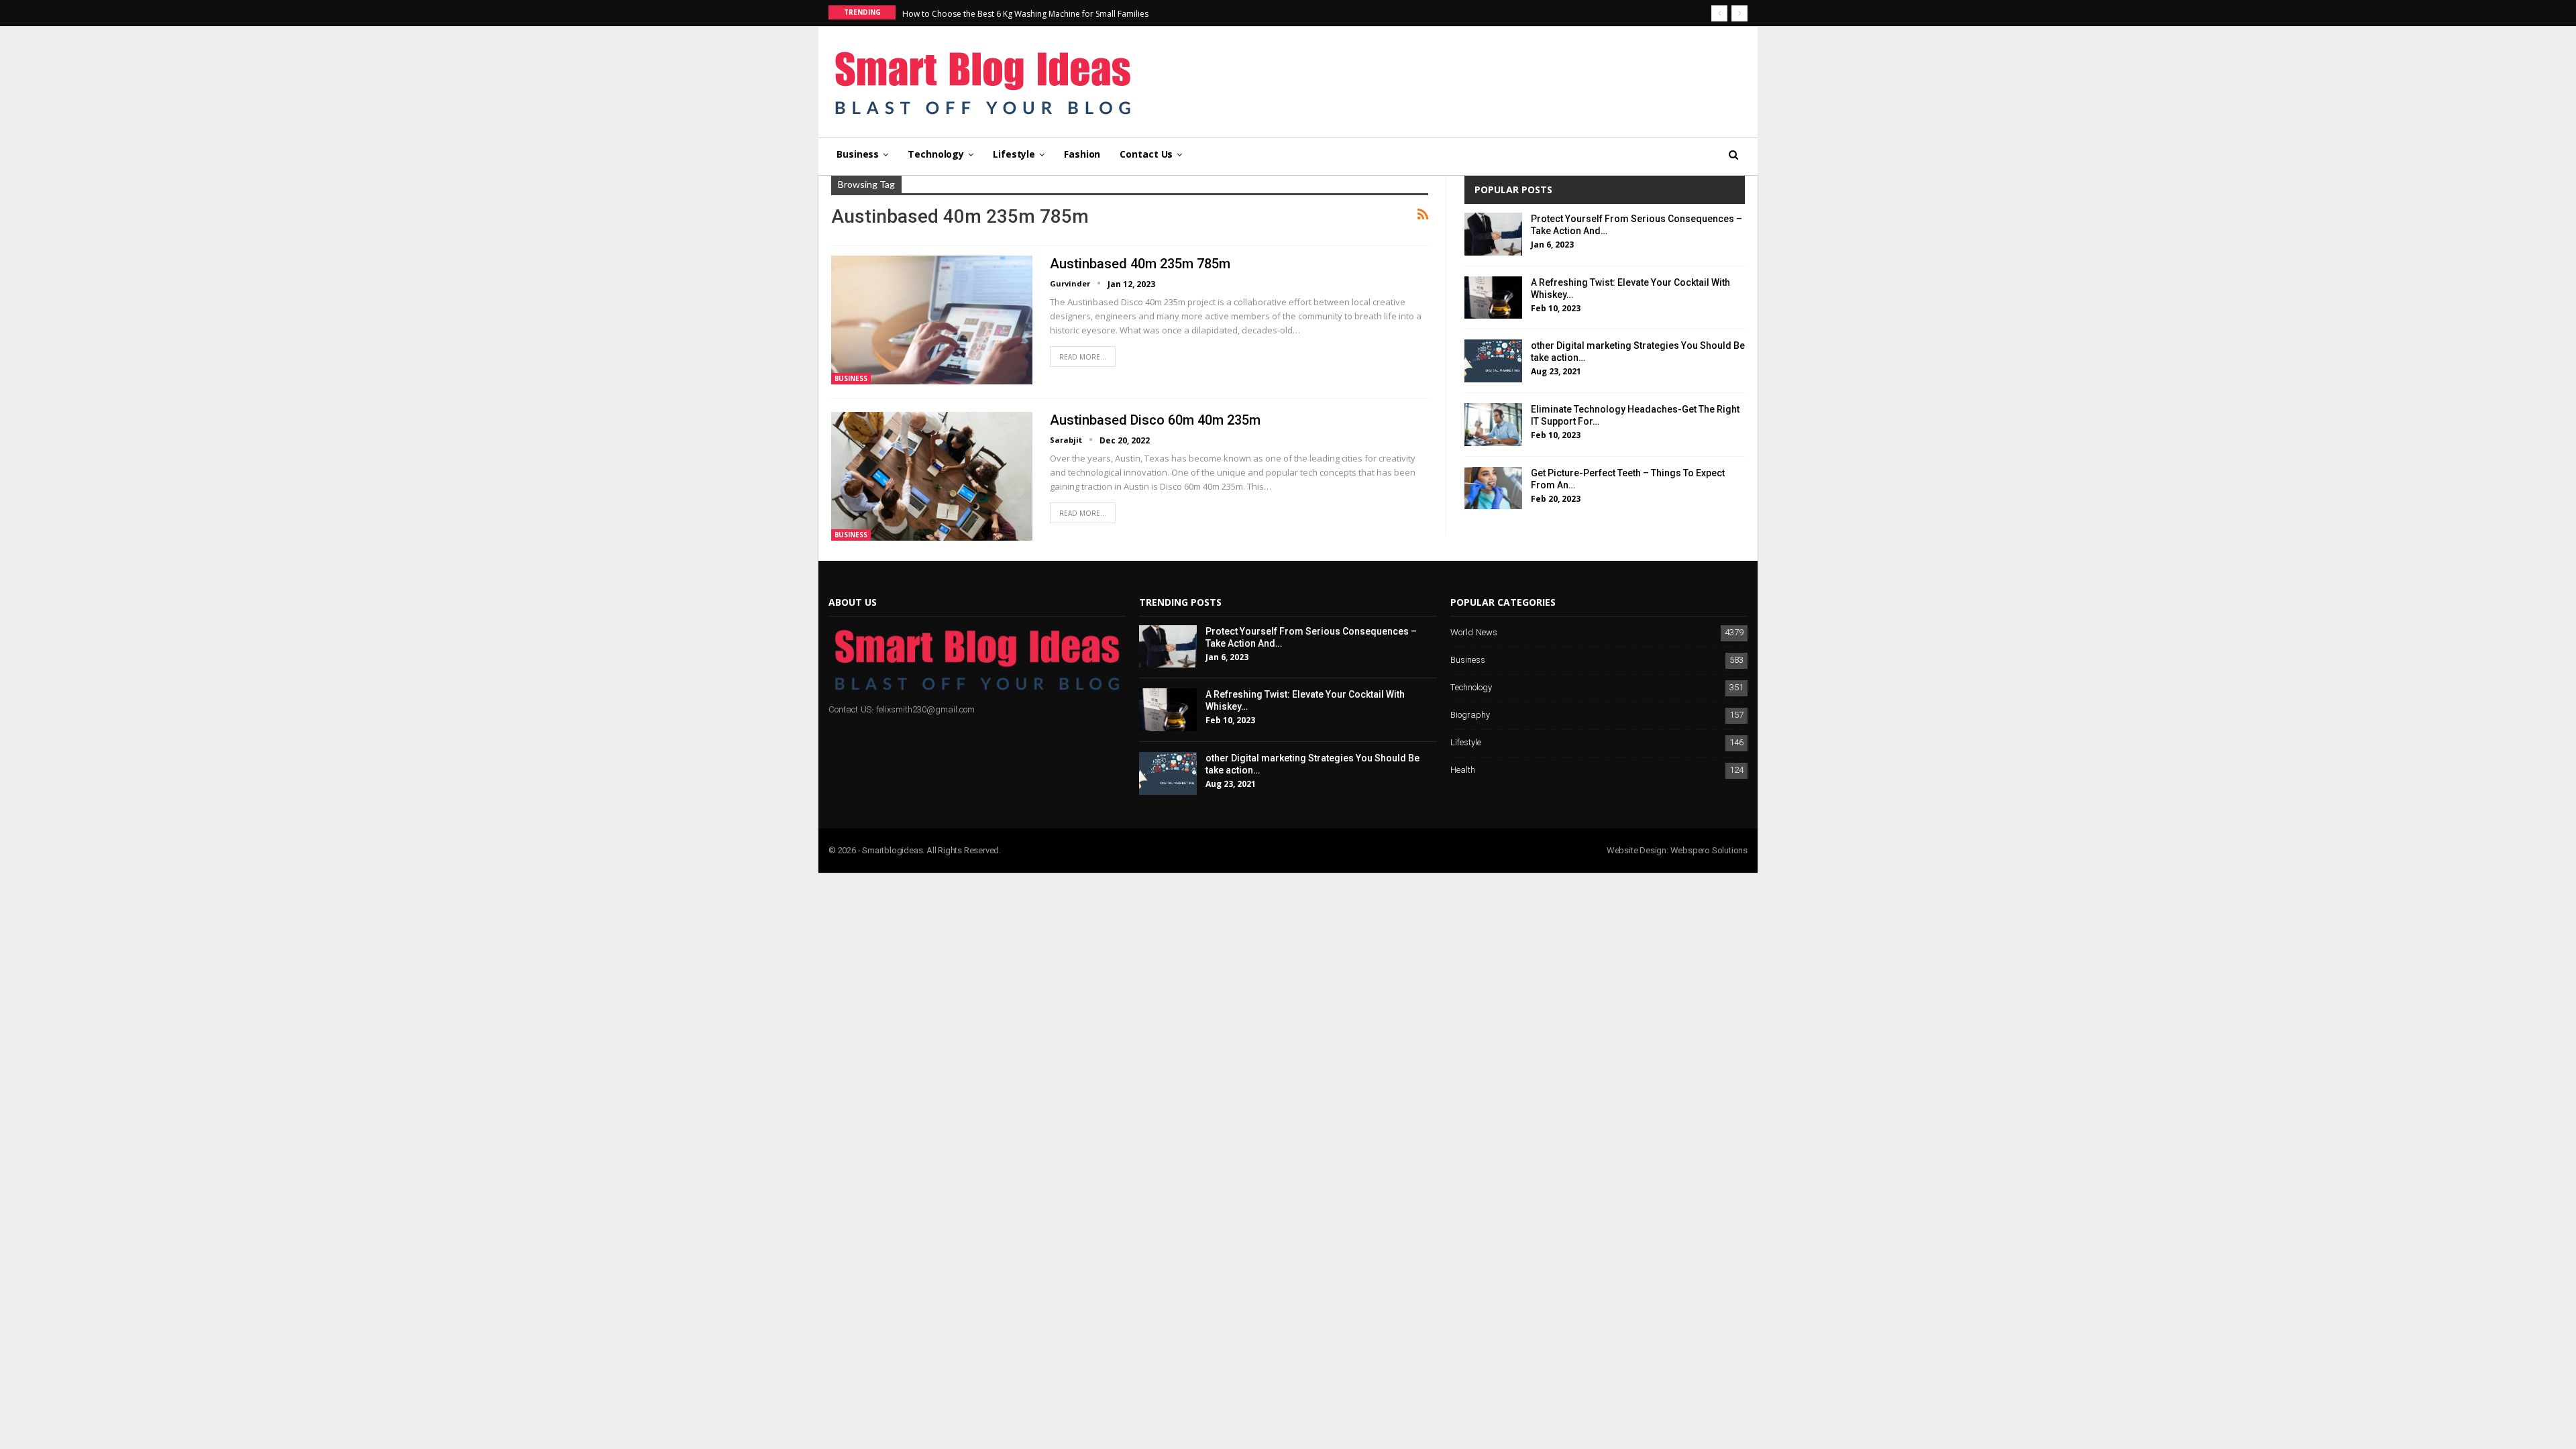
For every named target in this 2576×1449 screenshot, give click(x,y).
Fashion (1082, 154)
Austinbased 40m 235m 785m (1140, 264)
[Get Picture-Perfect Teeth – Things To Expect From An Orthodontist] (1493, 488)
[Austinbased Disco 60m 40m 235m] (932, 476)
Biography (1470, 715)
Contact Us (1146, 154)
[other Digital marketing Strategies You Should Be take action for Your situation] (1493, 361)
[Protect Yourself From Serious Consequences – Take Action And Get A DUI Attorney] (1493, 234)
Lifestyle (1014, 154)
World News (1474, 633)
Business (858, 154)
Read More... (1083, 357)
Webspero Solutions (1709, 850)
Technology (936, 154)
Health (1463, 770)
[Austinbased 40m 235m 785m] (932, 320)
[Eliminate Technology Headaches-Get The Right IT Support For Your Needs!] (1493, 425)
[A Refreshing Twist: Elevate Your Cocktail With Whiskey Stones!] (1493, 298)
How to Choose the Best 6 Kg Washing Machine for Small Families (1025, 14)
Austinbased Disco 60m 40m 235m (1155, 420)
